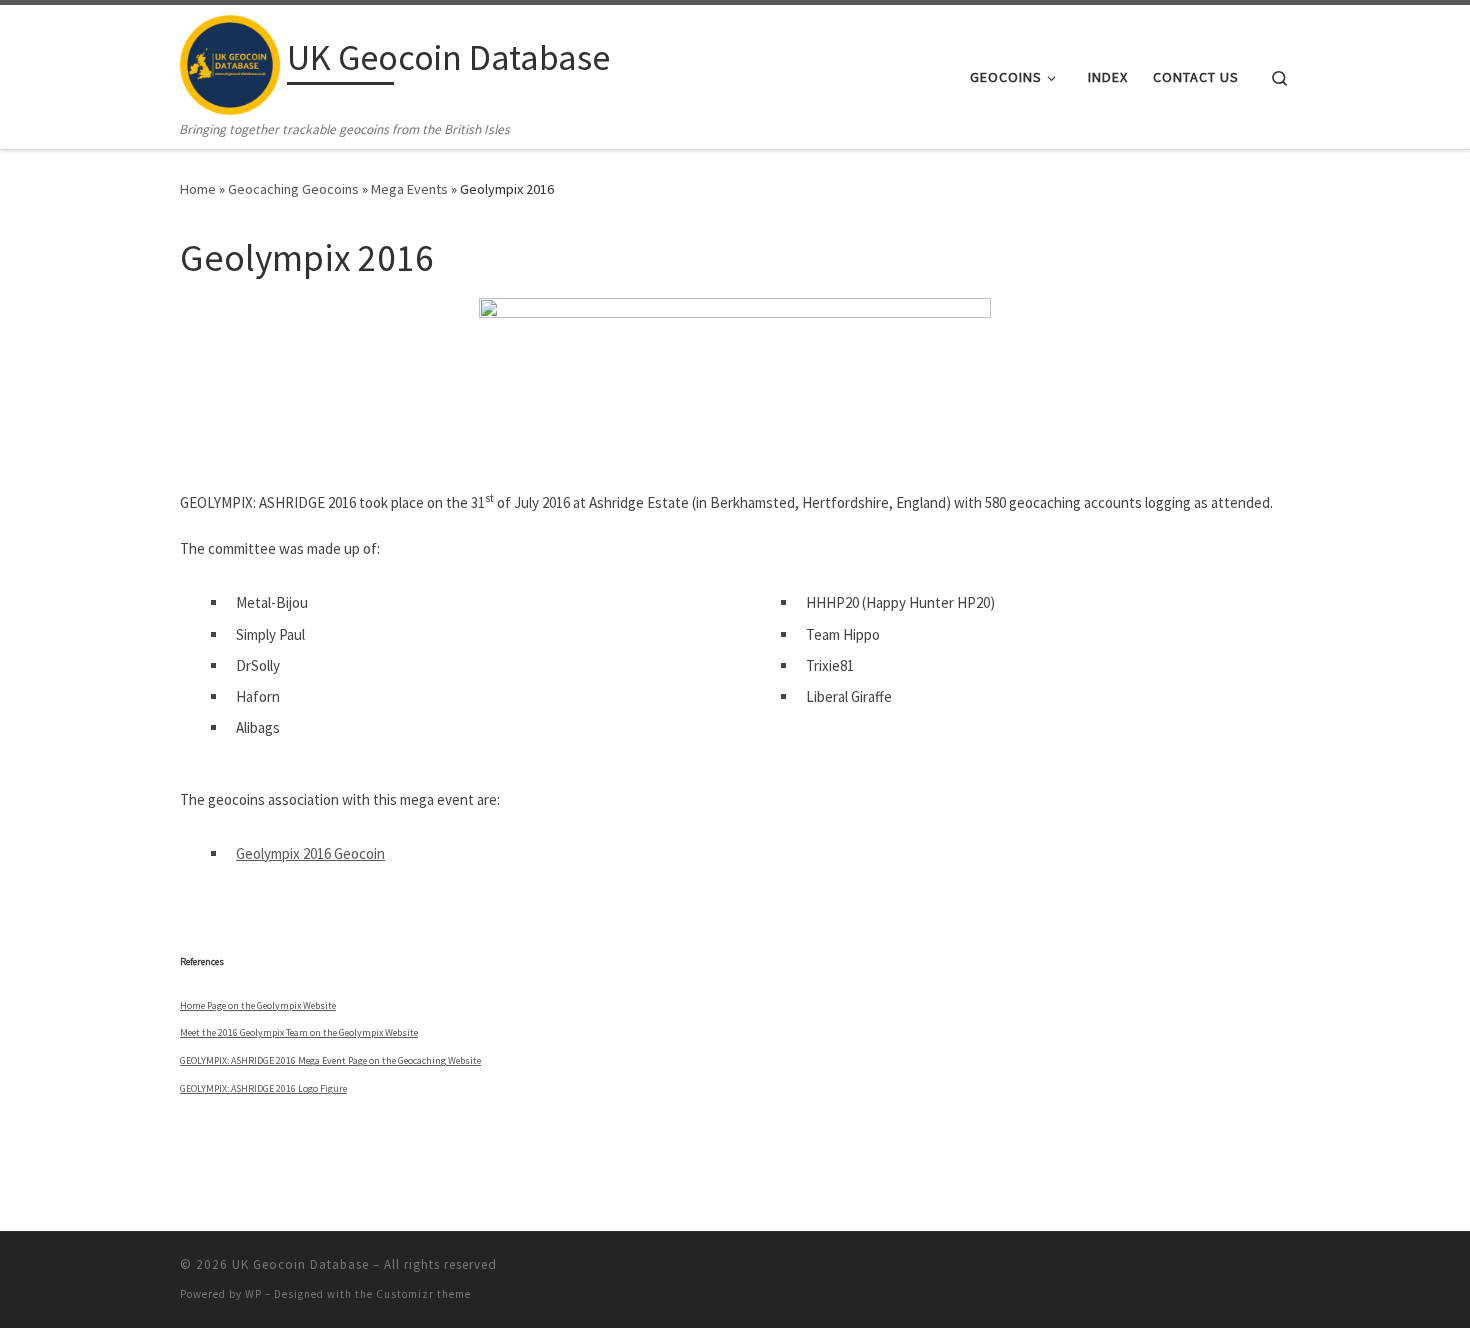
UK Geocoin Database (300, 1264)
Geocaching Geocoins (293, 189)
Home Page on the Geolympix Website (258, 1005)
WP (253, 1294)
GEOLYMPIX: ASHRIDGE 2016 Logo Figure (263, 1088)
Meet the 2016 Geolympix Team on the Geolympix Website (299, 1032)
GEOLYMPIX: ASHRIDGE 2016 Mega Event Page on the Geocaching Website (330, 1060)
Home (198, 189)
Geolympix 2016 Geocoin (310, 853)
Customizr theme (423, 1294)
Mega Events (409, 189)
